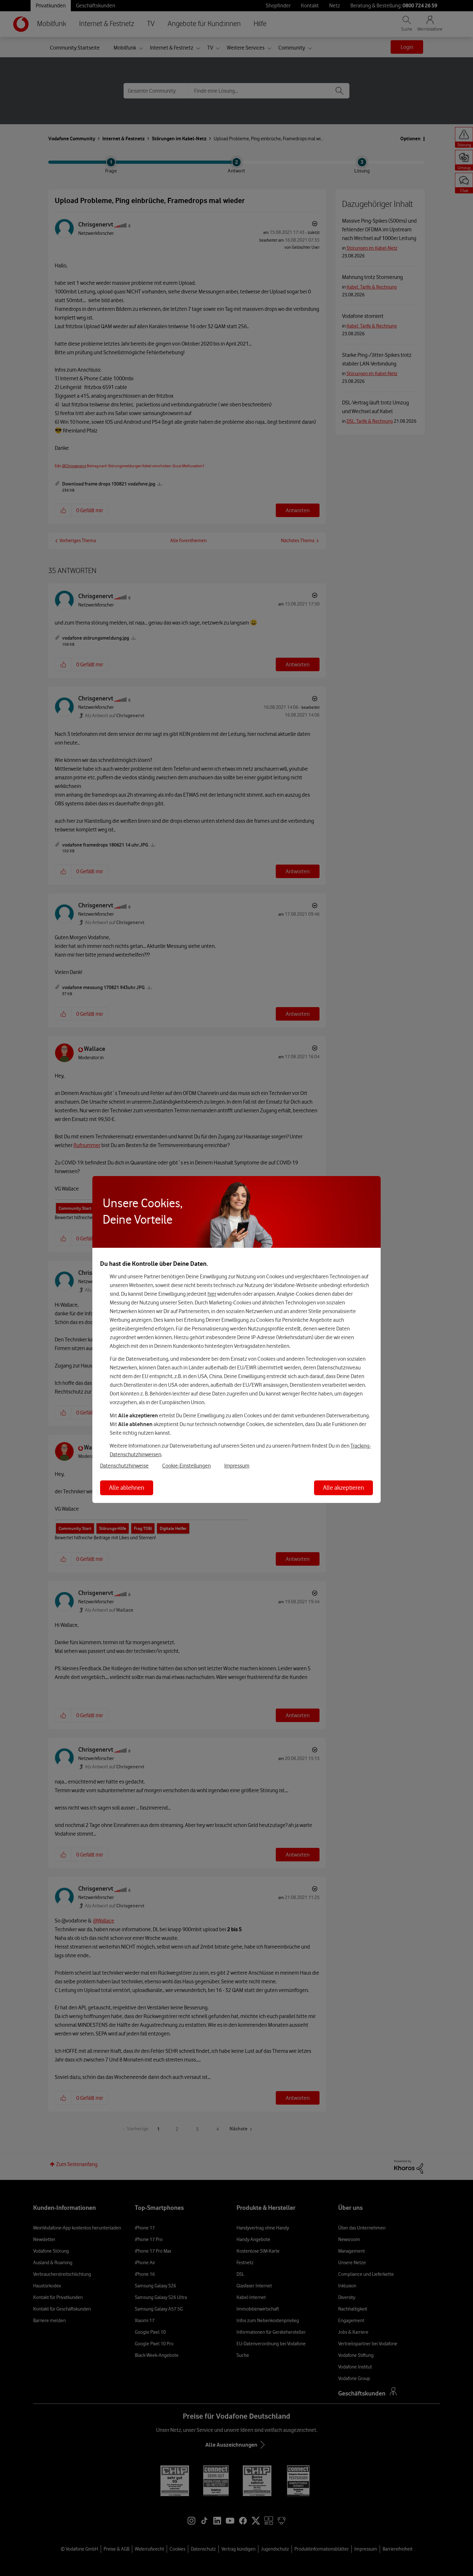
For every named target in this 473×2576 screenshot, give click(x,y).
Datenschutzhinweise (124, 1466)
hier (212, 1294)
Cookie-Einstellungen (186, 1466)
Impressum (237, 1466)
